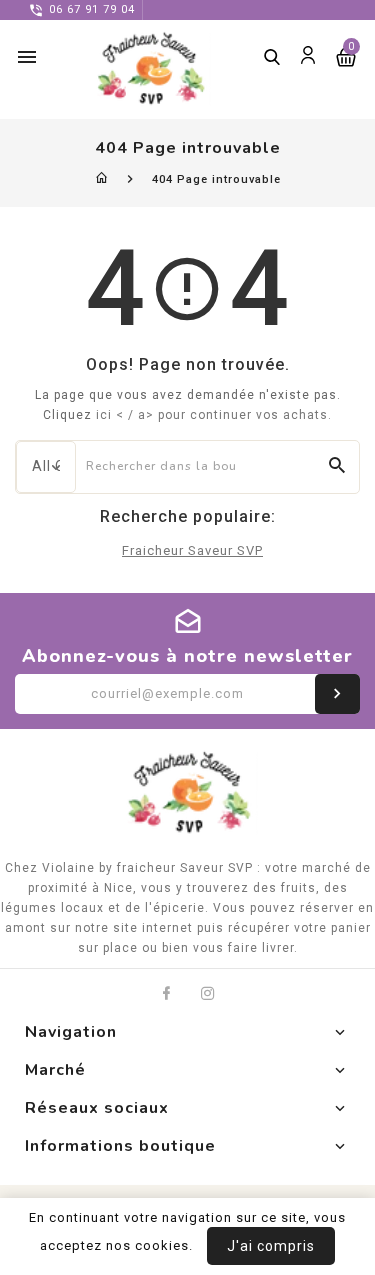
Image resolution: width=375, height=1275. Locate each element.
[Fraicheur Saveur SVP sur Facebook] (166, 993)
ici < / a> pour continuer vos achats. (214, 415)
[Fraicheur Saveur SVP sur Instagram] (208, 993)
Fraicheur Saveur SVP (192, 550)
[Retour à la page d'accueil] (102, 179)
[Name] (337, 694)
